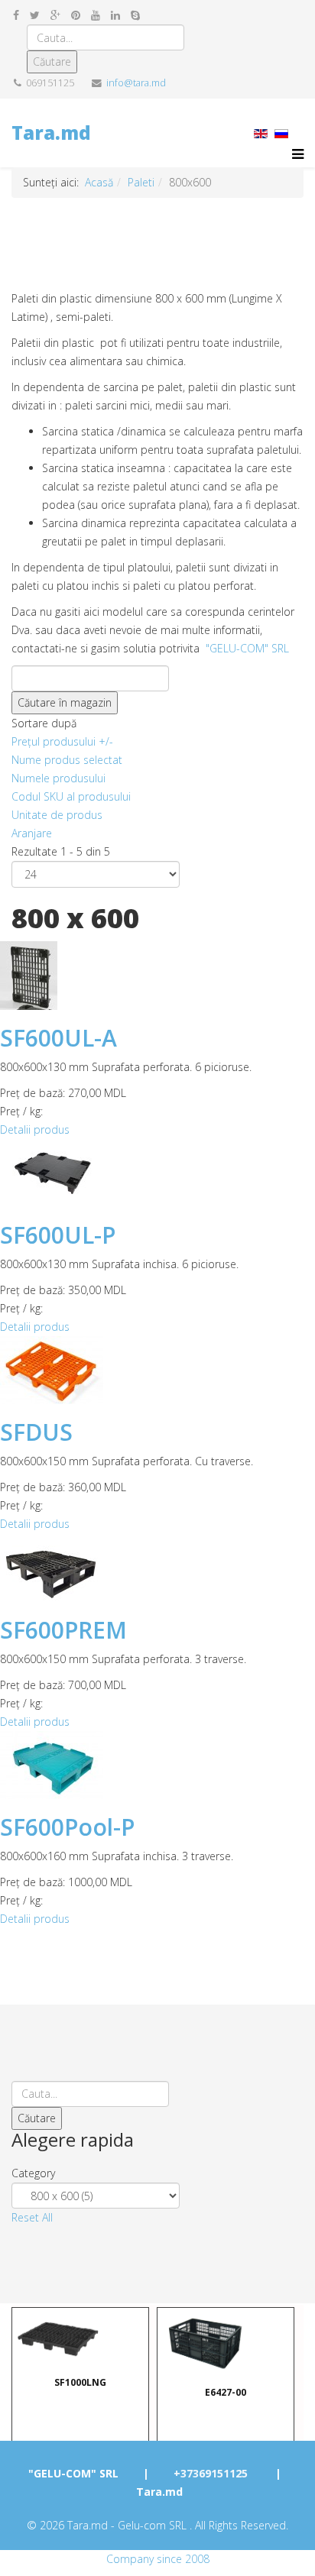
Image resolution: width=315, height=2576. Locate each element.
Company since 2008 (158, 2559)
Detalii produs (35, 1129)
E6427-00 (226, 2392)
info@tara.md (136, 83)
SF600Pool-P (67, 1827)
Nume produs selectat (67, 760)
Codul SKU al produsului (71, 796)
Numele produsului (58, 778)
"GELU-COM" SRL (247, 648)
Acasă (99, 182)
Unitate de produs (57, 815)
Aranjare (32, 833)
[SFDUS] (157, 1370)
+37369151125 (211, 2473)
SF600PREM (63, 1630)
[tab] (157, 2173)
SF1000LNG (80, 2382)
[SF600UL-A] (157, 976)
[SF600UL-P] (157, 1173)
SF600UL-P (58, 1235)
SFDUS (36, 1432)
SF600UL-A (58, 1038)
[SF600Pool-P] (157, 1765)
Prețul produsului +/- (62, 741)
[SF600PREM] (157, 1568)
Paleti (141, 182)
